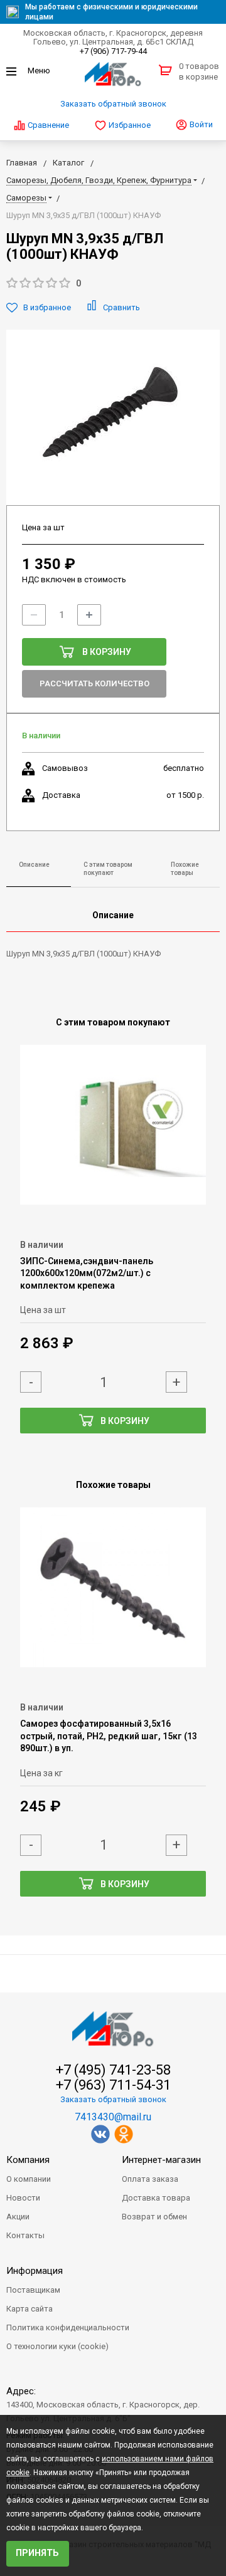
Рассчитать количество (94, 683)
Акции (18, 2217)
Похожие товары (185, 869)
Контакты (25, 2235)
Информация (35, 2271)
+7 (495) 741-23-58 (113, 2070)
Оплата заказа (150, 2179)
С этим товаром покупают (108, 869)
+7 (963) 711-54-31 (113, 2085)
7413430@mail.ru (113, 2117)
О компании (29, 2179)
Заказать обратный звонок (113, 104)
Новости (23, 2198)
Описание (34, 865)
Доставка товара (156, 2198)
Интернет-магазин (161, 2160)
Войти (200, 124)
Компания (28, 2160)
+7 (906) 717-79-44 (113, 51)
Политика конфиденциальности (68, 2327)
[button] (113, 284)
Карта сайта (30, 2309)
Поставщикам (33, 2290)
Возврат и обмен (154, 2217)
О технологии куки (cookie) (57, 2346)
